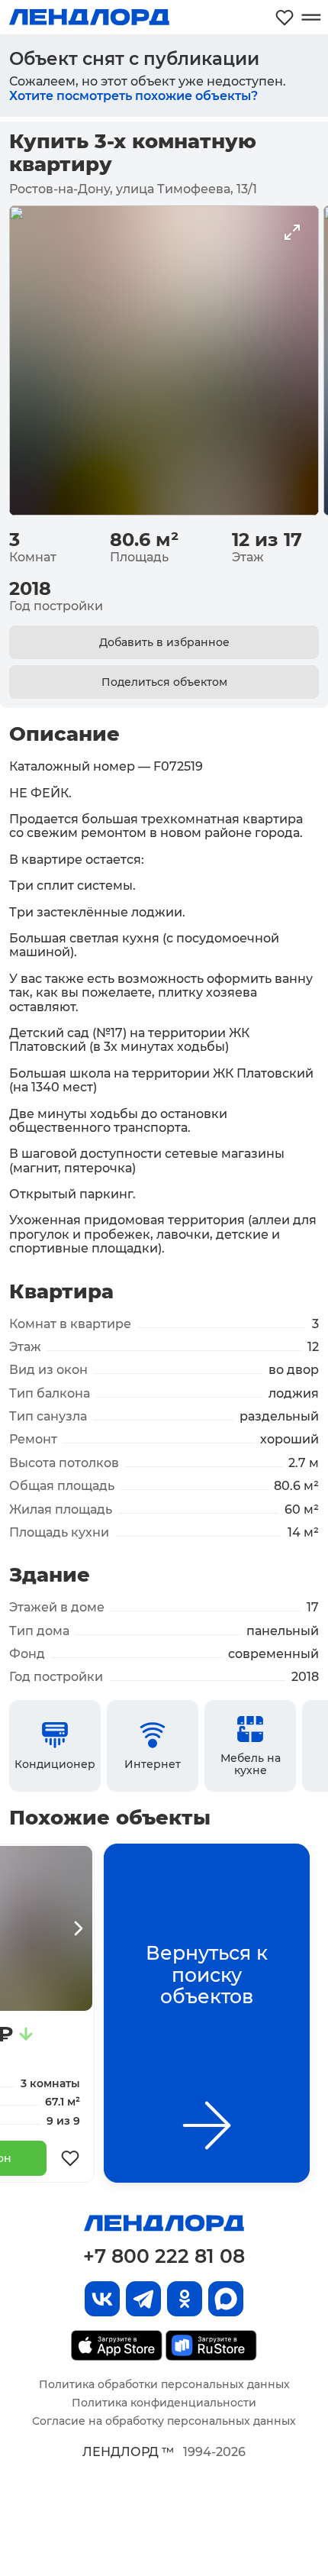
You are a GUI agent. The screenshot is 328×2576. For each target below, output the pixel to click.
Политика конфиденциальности (164, 2403)
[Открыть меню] (311, 17)
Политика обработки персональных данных (164, 2384)
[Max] (226, 2299)
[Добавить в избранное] (70, 2158)
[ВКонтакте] (102, 2299)
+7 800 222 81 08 (164, 2256)
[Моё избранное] (285, 17)
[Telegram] (143, 2299)
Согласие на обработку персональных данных (164, 2421)
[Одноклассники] (185, 2299)
